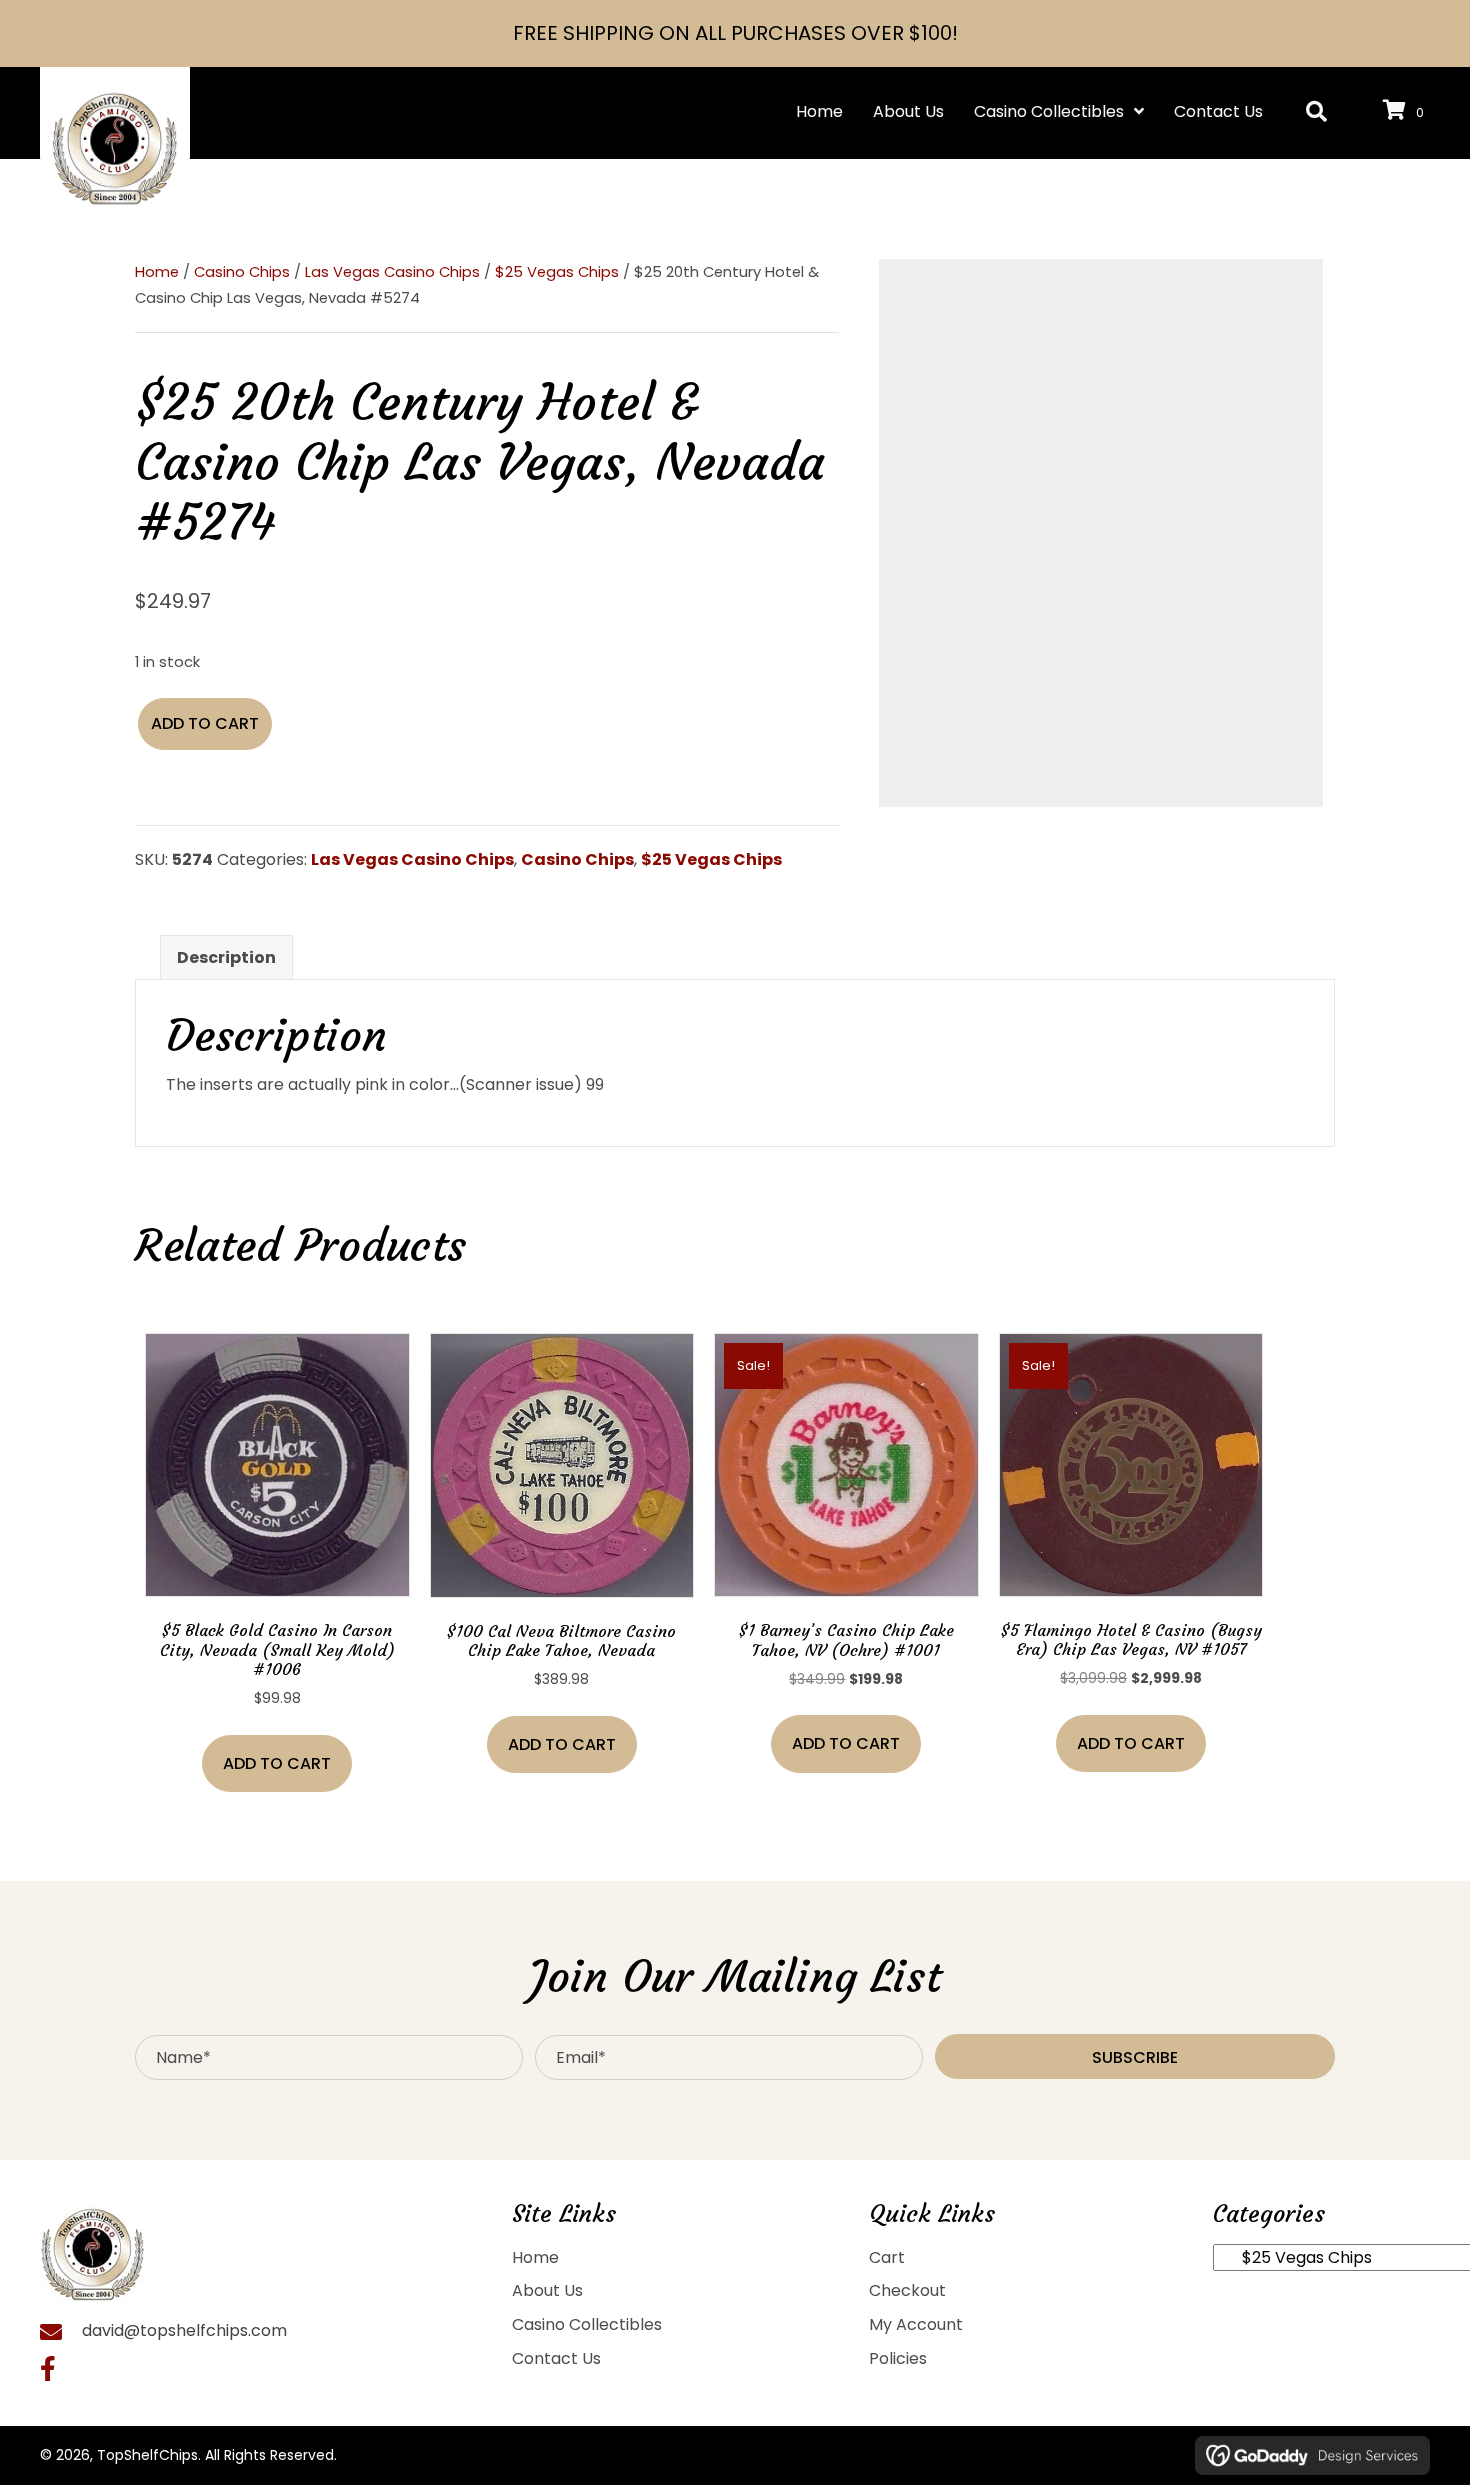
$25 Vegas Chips (557, 272)
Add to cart (205, 723)
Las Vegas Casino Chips (392, 272)
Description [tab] (226, 957)
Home (157, 272)
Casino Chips (242, 272)
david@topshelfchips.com (184, 2330)
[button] (1316, 112)
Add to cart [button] (277, 1763)
